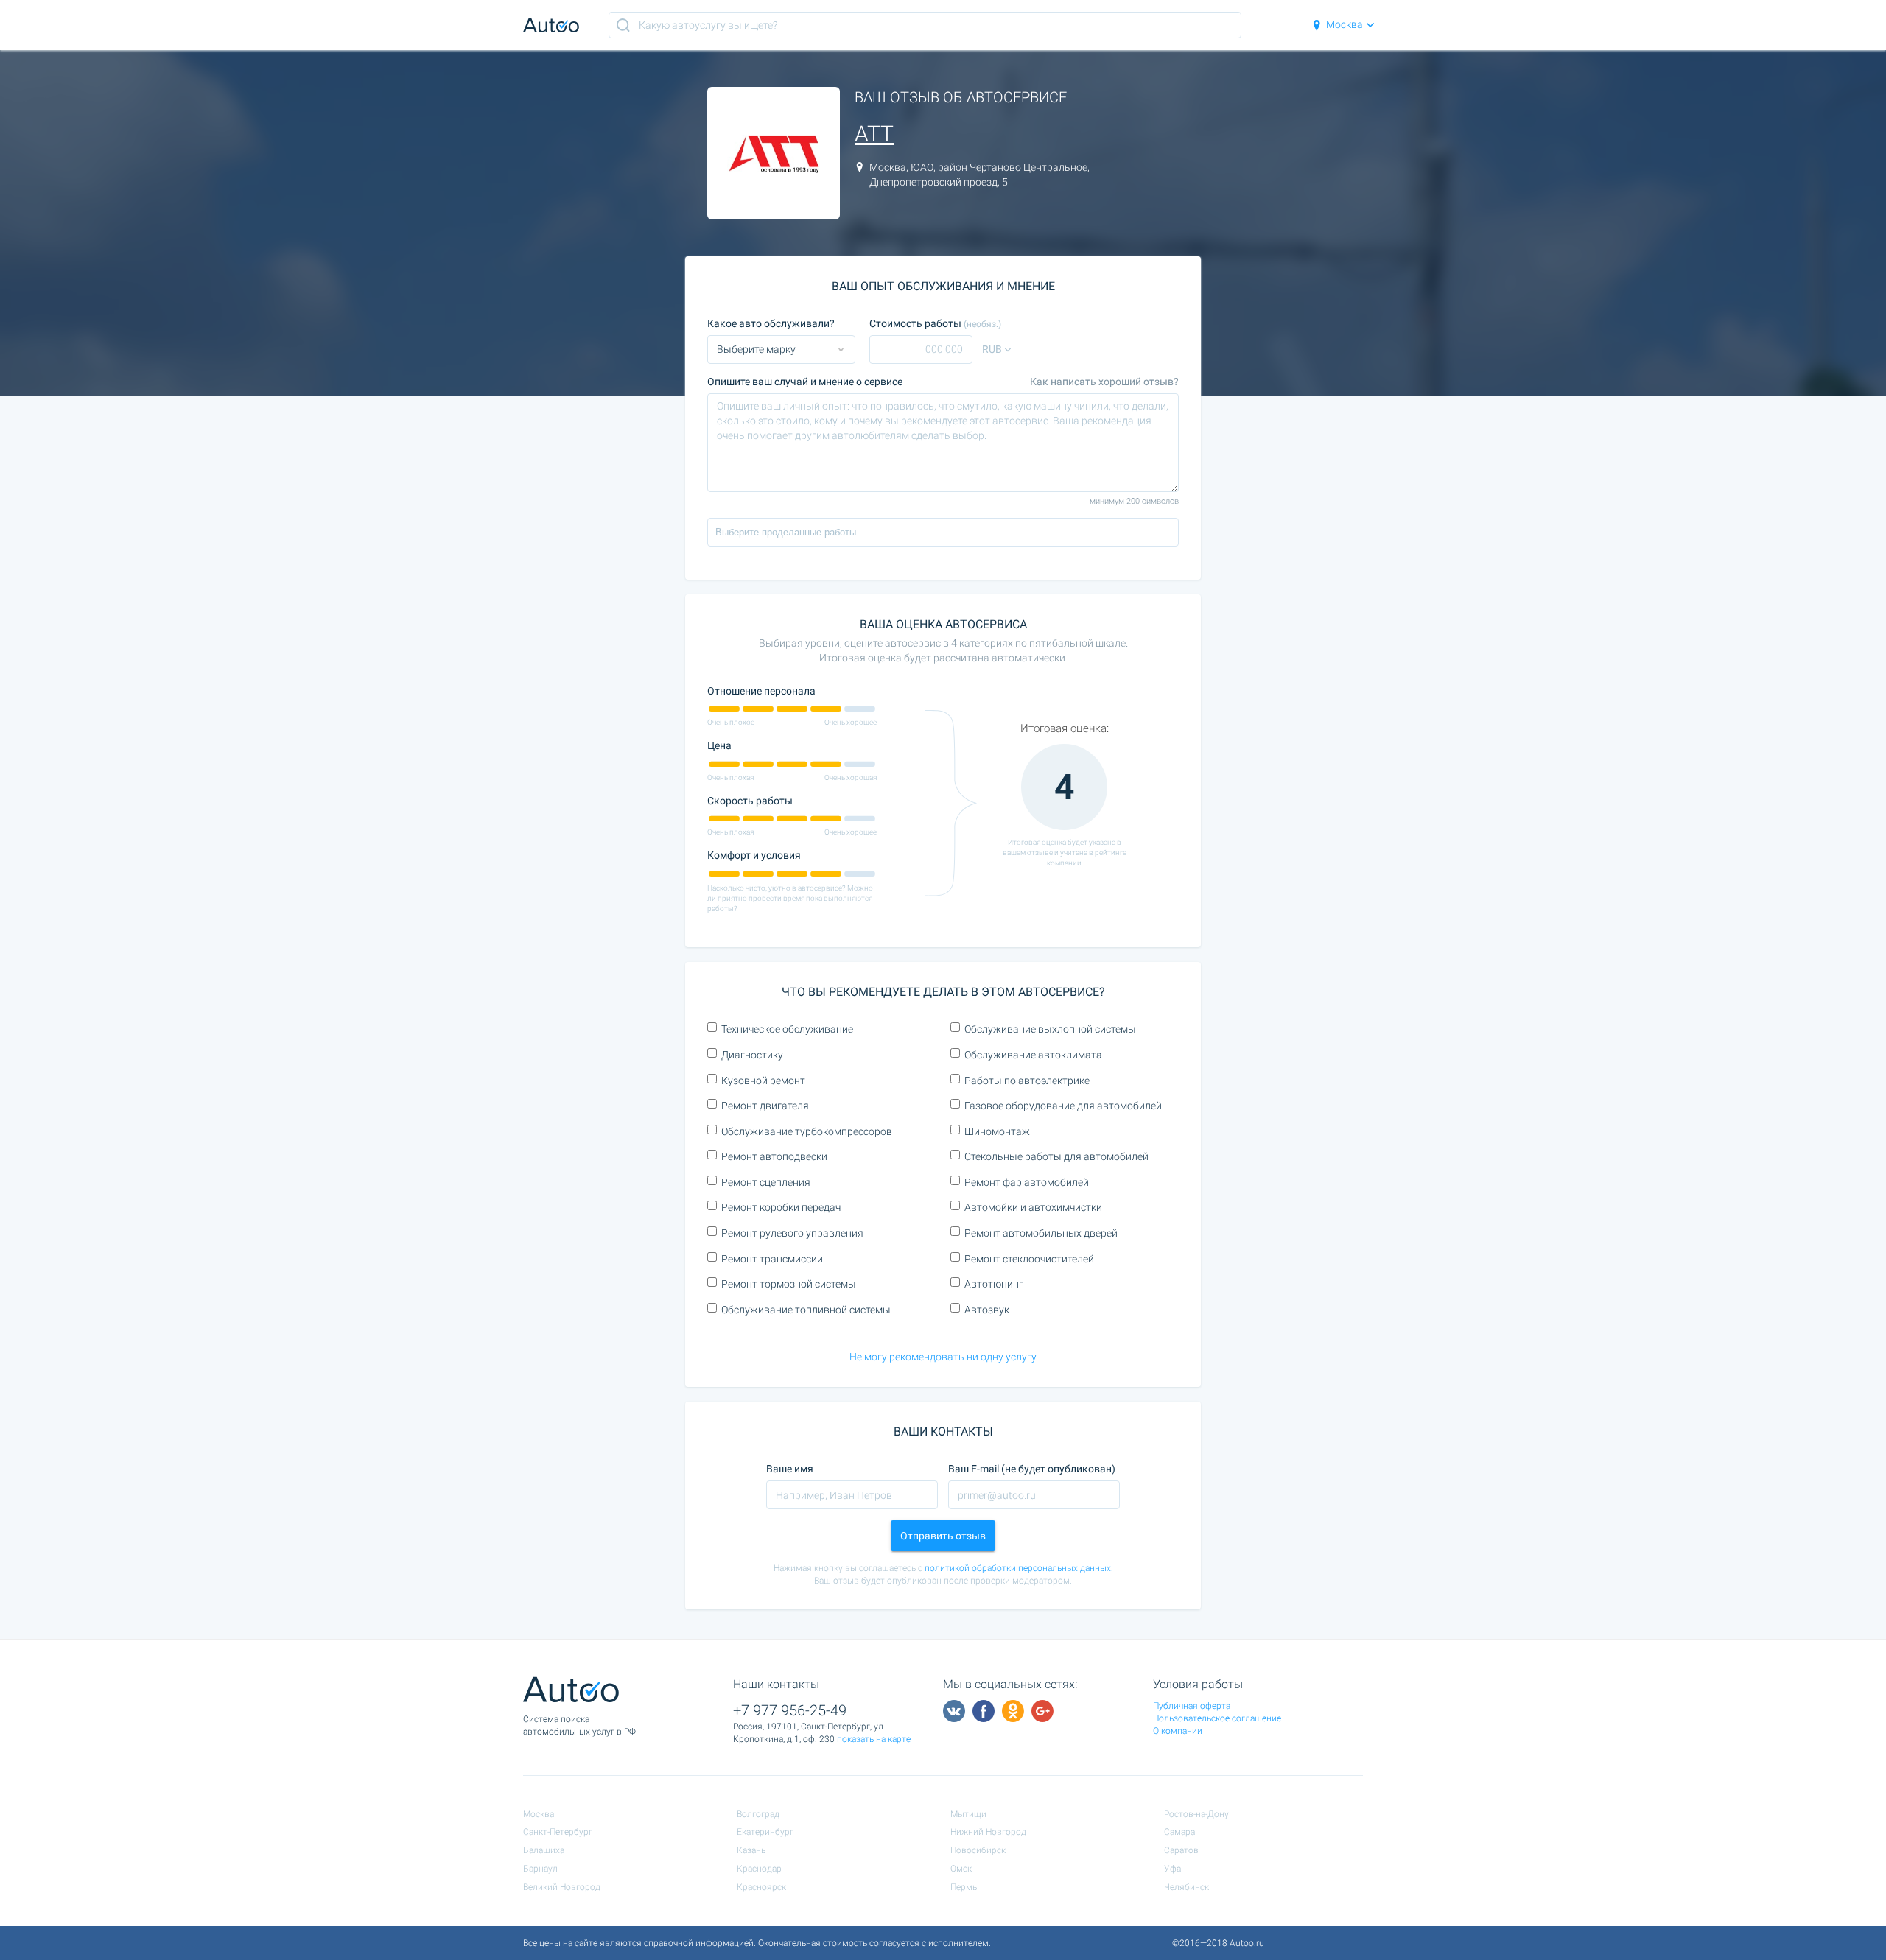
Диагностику (752, 1055)
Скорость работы (750, 801)
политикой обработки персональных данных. (1019, 1568)
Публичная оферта (1192, 1706)
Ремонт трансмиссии (772, 1259)
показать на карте (874, 1739)
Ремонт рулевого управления (792, 1233)
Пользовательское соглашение (1217, 1718)
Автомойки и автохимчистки (1033, 1207)
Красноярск (761, 1887)
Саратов (1181, 1850)
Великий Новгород (562, 1887)
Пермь (964, 1887)
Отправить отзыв (943, 1536)
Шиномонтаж (997, 1131)
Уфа (1172, 1869)
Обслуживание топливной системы (806, 1310)
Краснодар (759, 1869)
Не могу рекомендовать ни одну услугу (943, 1357)
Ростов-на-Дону (1196, 1814)
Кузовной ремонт (763, 1081)
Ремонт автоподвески (774, 1156)
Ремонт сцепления (766, 1182)
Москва (1345, 24)
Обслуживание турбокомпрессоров (807, 1131)
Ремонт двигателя (765, 1106)
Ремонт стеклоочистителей (1029, 1259)
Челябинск (1186, 1887)
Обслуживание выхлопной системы (1050, 1029)
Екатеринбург (765, 1832)
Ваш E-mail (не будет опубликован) (1032, 1469)
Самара (1179, 1832)
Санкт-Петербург (558, 1832)
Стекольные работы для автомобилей (1056, 1156)
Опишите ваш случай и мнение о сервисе (805, 382)
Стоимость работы (935, 323)
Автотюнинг (994, 1284)
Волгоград (758, 1814)
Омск (961, 1869)
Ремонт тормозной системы (789, 1284)
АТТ (874, 134)
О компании (1178, 1731)
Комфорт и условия (754, 855)
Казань (751, 1850)
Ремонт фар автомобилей (1027, 1182)
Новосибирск (978, 1850)
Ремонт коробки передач (781, 1207)
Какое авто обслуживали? (771, 323)
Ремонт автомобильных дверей (1041, 1233)
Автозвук (987, 1310)
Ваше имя (790, 1469)
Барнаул (540, 1869)
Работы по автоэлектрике (1027, 1081)
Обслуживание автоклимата (1033, 1055)
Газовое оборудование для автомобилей (1063, 1106)
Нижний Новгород (988, 1832)
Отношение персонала (761, 691)
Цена (719, 745)
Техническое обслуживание (787, 1029)
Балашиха (544, 1850)
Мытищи (968, 1814)
